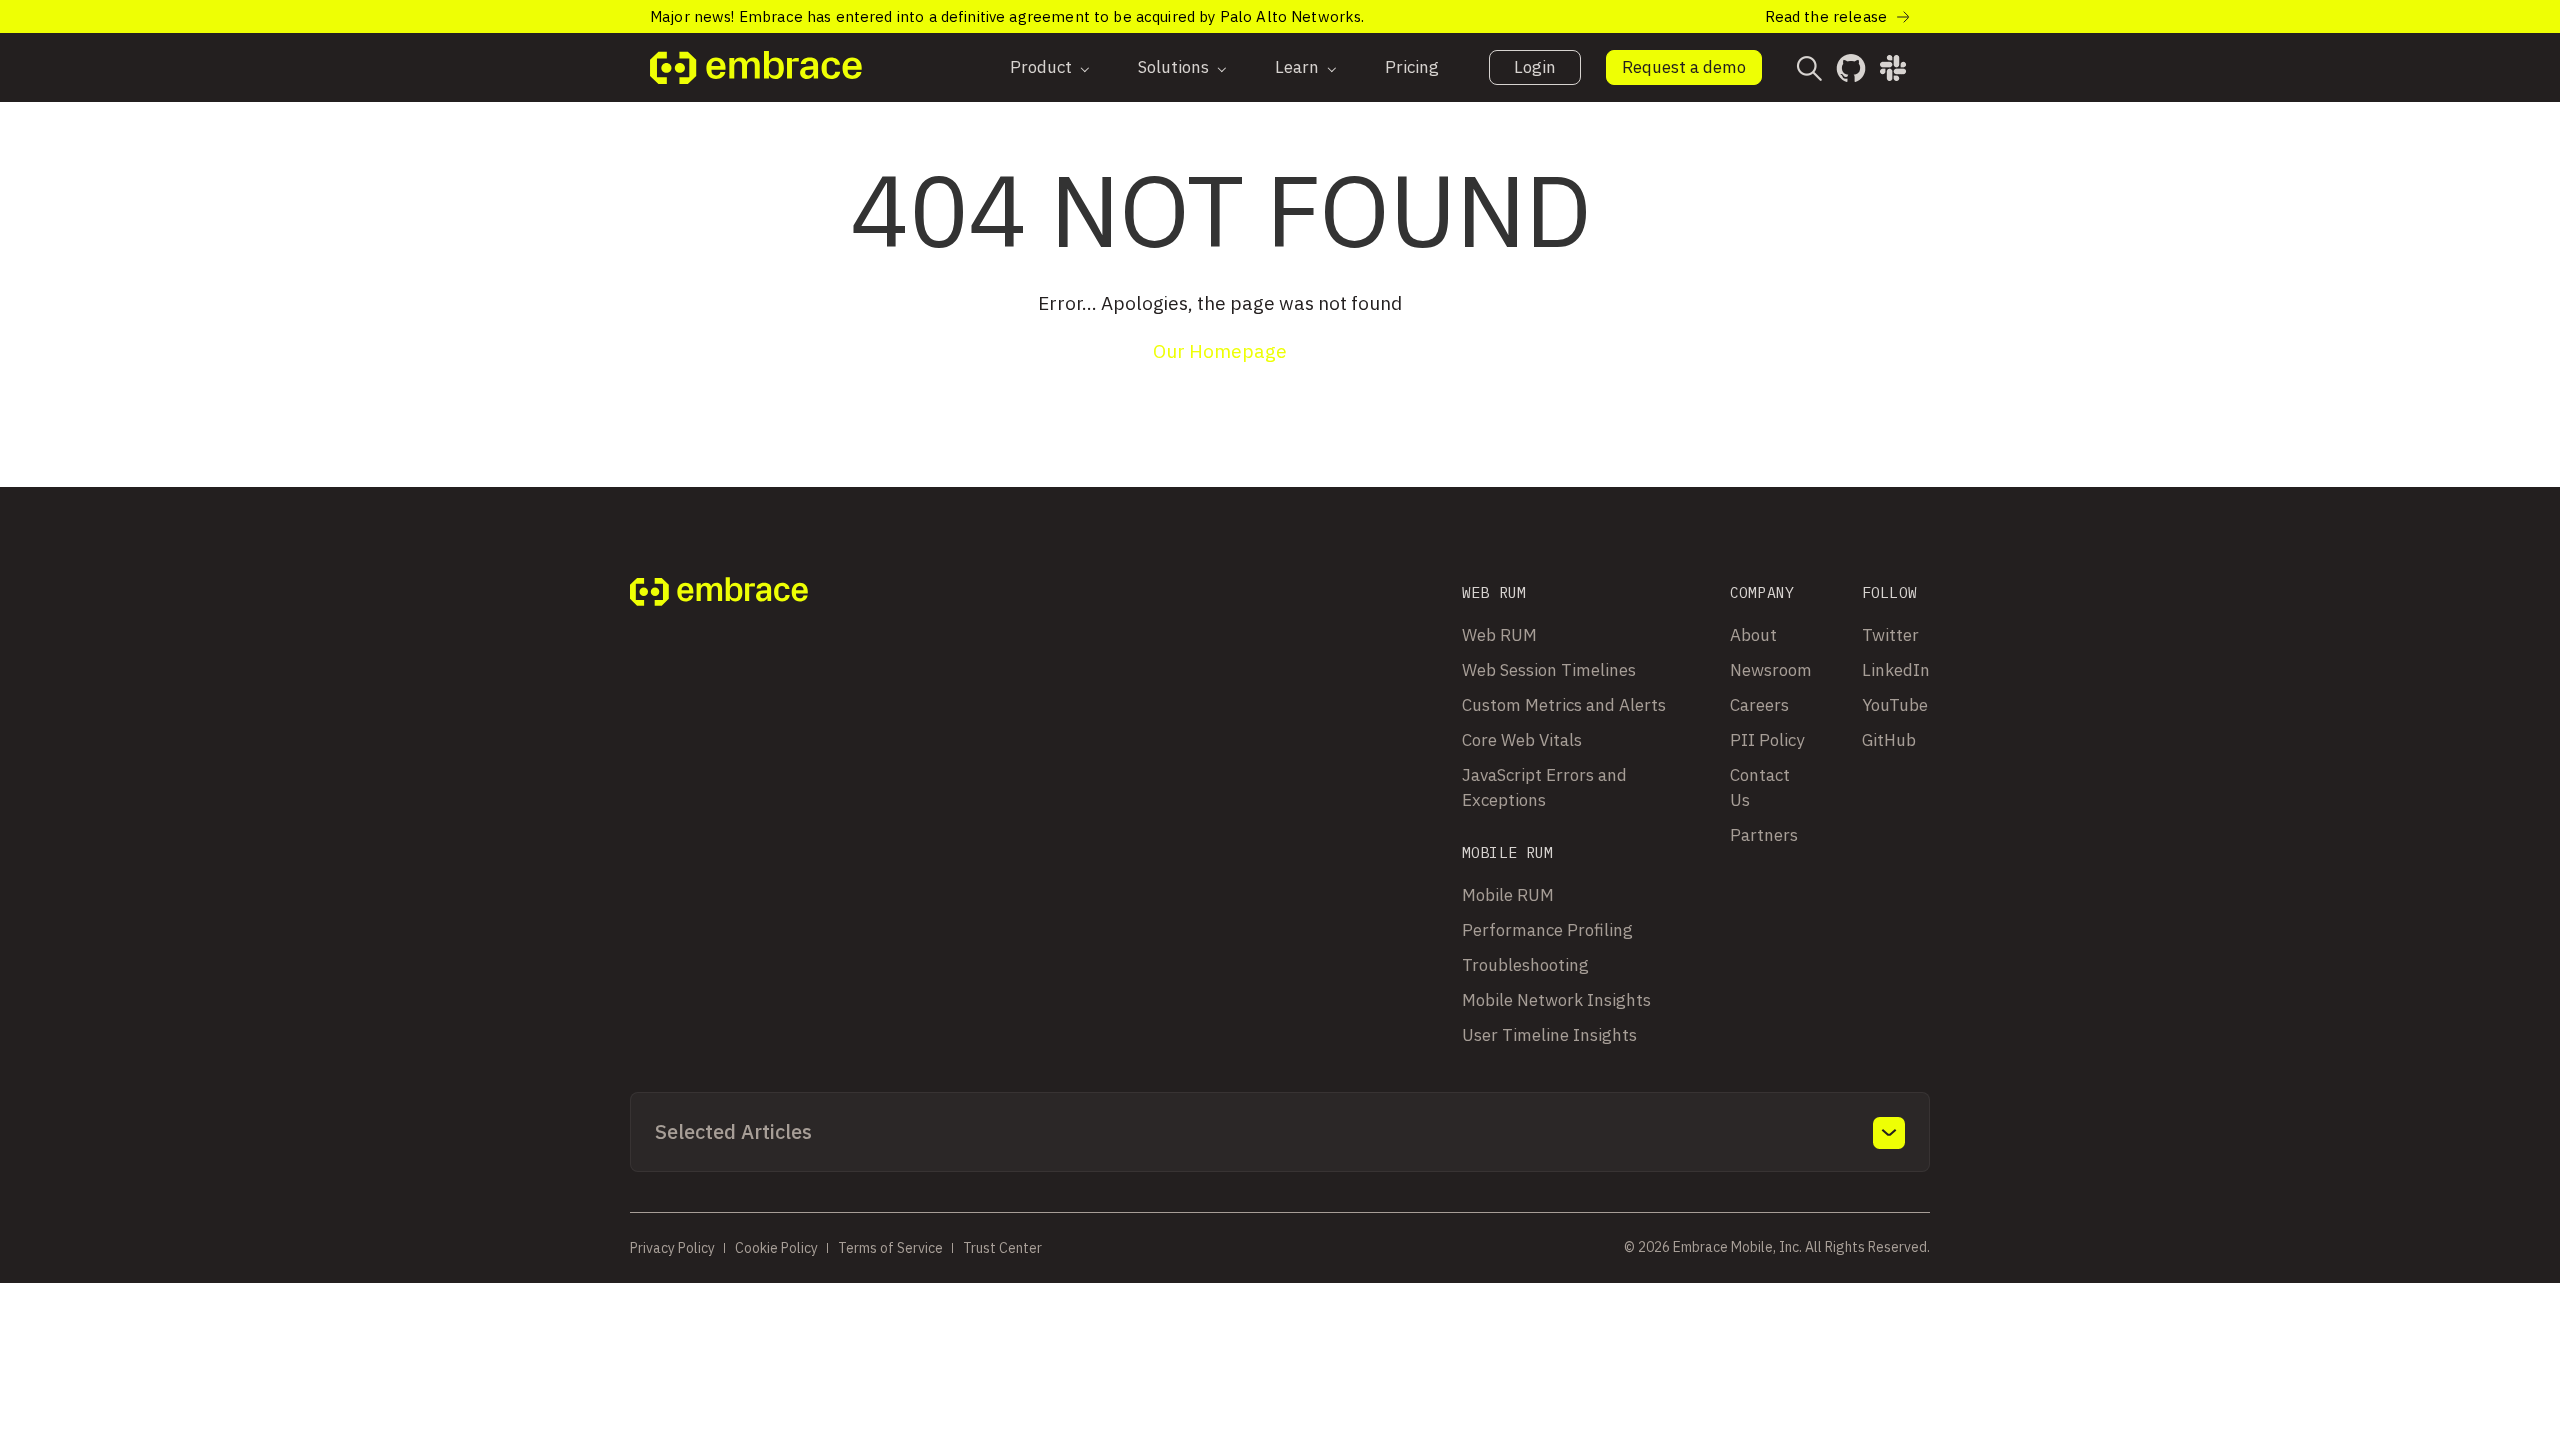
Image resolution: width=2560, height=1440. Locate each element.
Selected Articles (733, 1131)
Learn (1297, 67)
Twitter (1890, 635)
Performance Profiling (1547, 930)
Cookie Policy (776, 1248)
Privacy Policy (672, 1248)
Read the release (1826, 16)
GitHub (1889, 740)
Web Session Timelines (1549, 670)
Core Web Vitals (1522, 740)
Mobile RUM (1508, 895)
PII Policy (1767, 740)
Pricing (1412, 67)
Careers (1759, 705)
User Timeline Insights (1549, 1035)
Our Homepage (1220, 351)
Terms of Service (890, 1248)
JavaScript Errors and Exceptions (1544, 787)
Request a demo (1684, 67)
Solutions (1173, 67)
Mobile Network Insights (1556, 1000)
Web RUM (1499, 635)
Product (1041, 67)
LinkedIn (1896, 670)
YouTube (1895, 705)
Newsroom (1771, 670)
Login (1535, 67)
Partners (1764, 835)
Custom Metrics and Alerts (1564, 705)
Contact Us (1760, 787)
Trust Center (1002, 1248)
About (1753, 635)
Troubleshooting (1525, 965)
